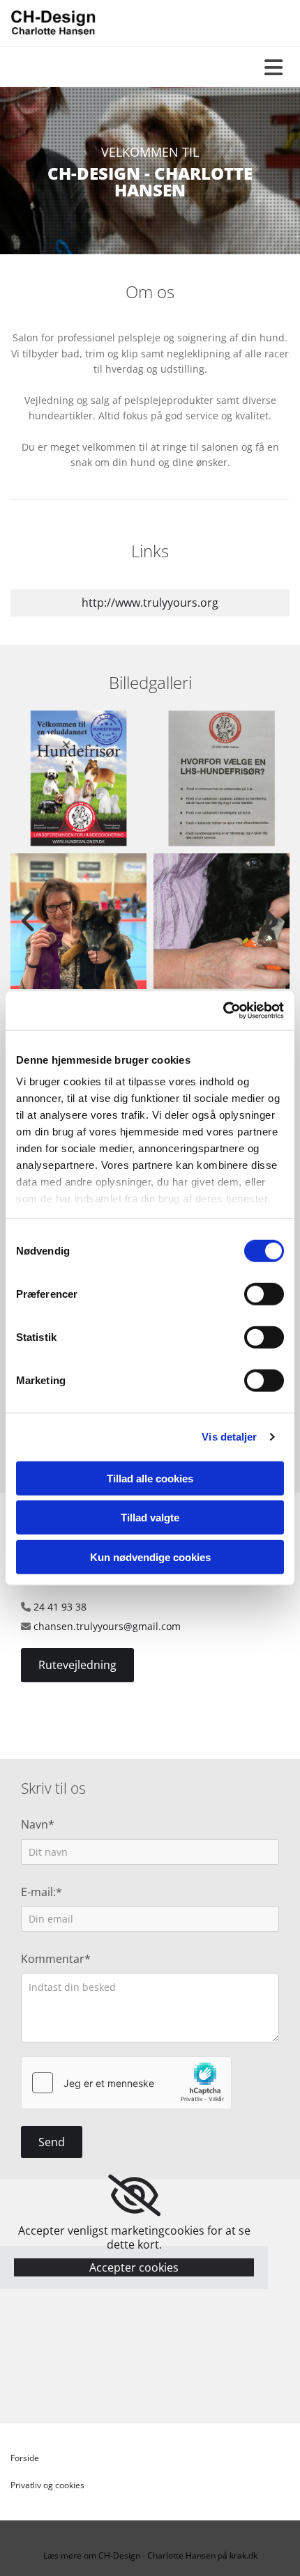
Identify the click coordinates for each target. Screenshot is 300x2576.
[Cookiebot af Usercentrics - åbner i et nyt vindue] (223, 1011)
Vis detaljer (229, 1437)
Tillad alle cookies (150, 1478)
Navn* (38, 1825)
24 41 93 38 (60, 1607)
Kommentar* (56, 1959)
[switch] (264, 1294)
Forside (25, 2458)
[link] (134, 2196)
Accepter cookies (134, 2267)
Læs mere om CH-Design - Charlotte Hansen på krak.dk (150, 2555)
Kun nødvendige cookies (150, 1557)
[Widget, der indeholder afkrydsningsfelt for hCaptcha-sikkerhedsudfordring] (126, 2083)
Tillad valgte (150, 1518)
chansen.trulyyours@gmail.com (107, 1626)
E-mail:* (42, 1892)
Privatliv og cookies (47, 2485)
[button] (77, 1665)
